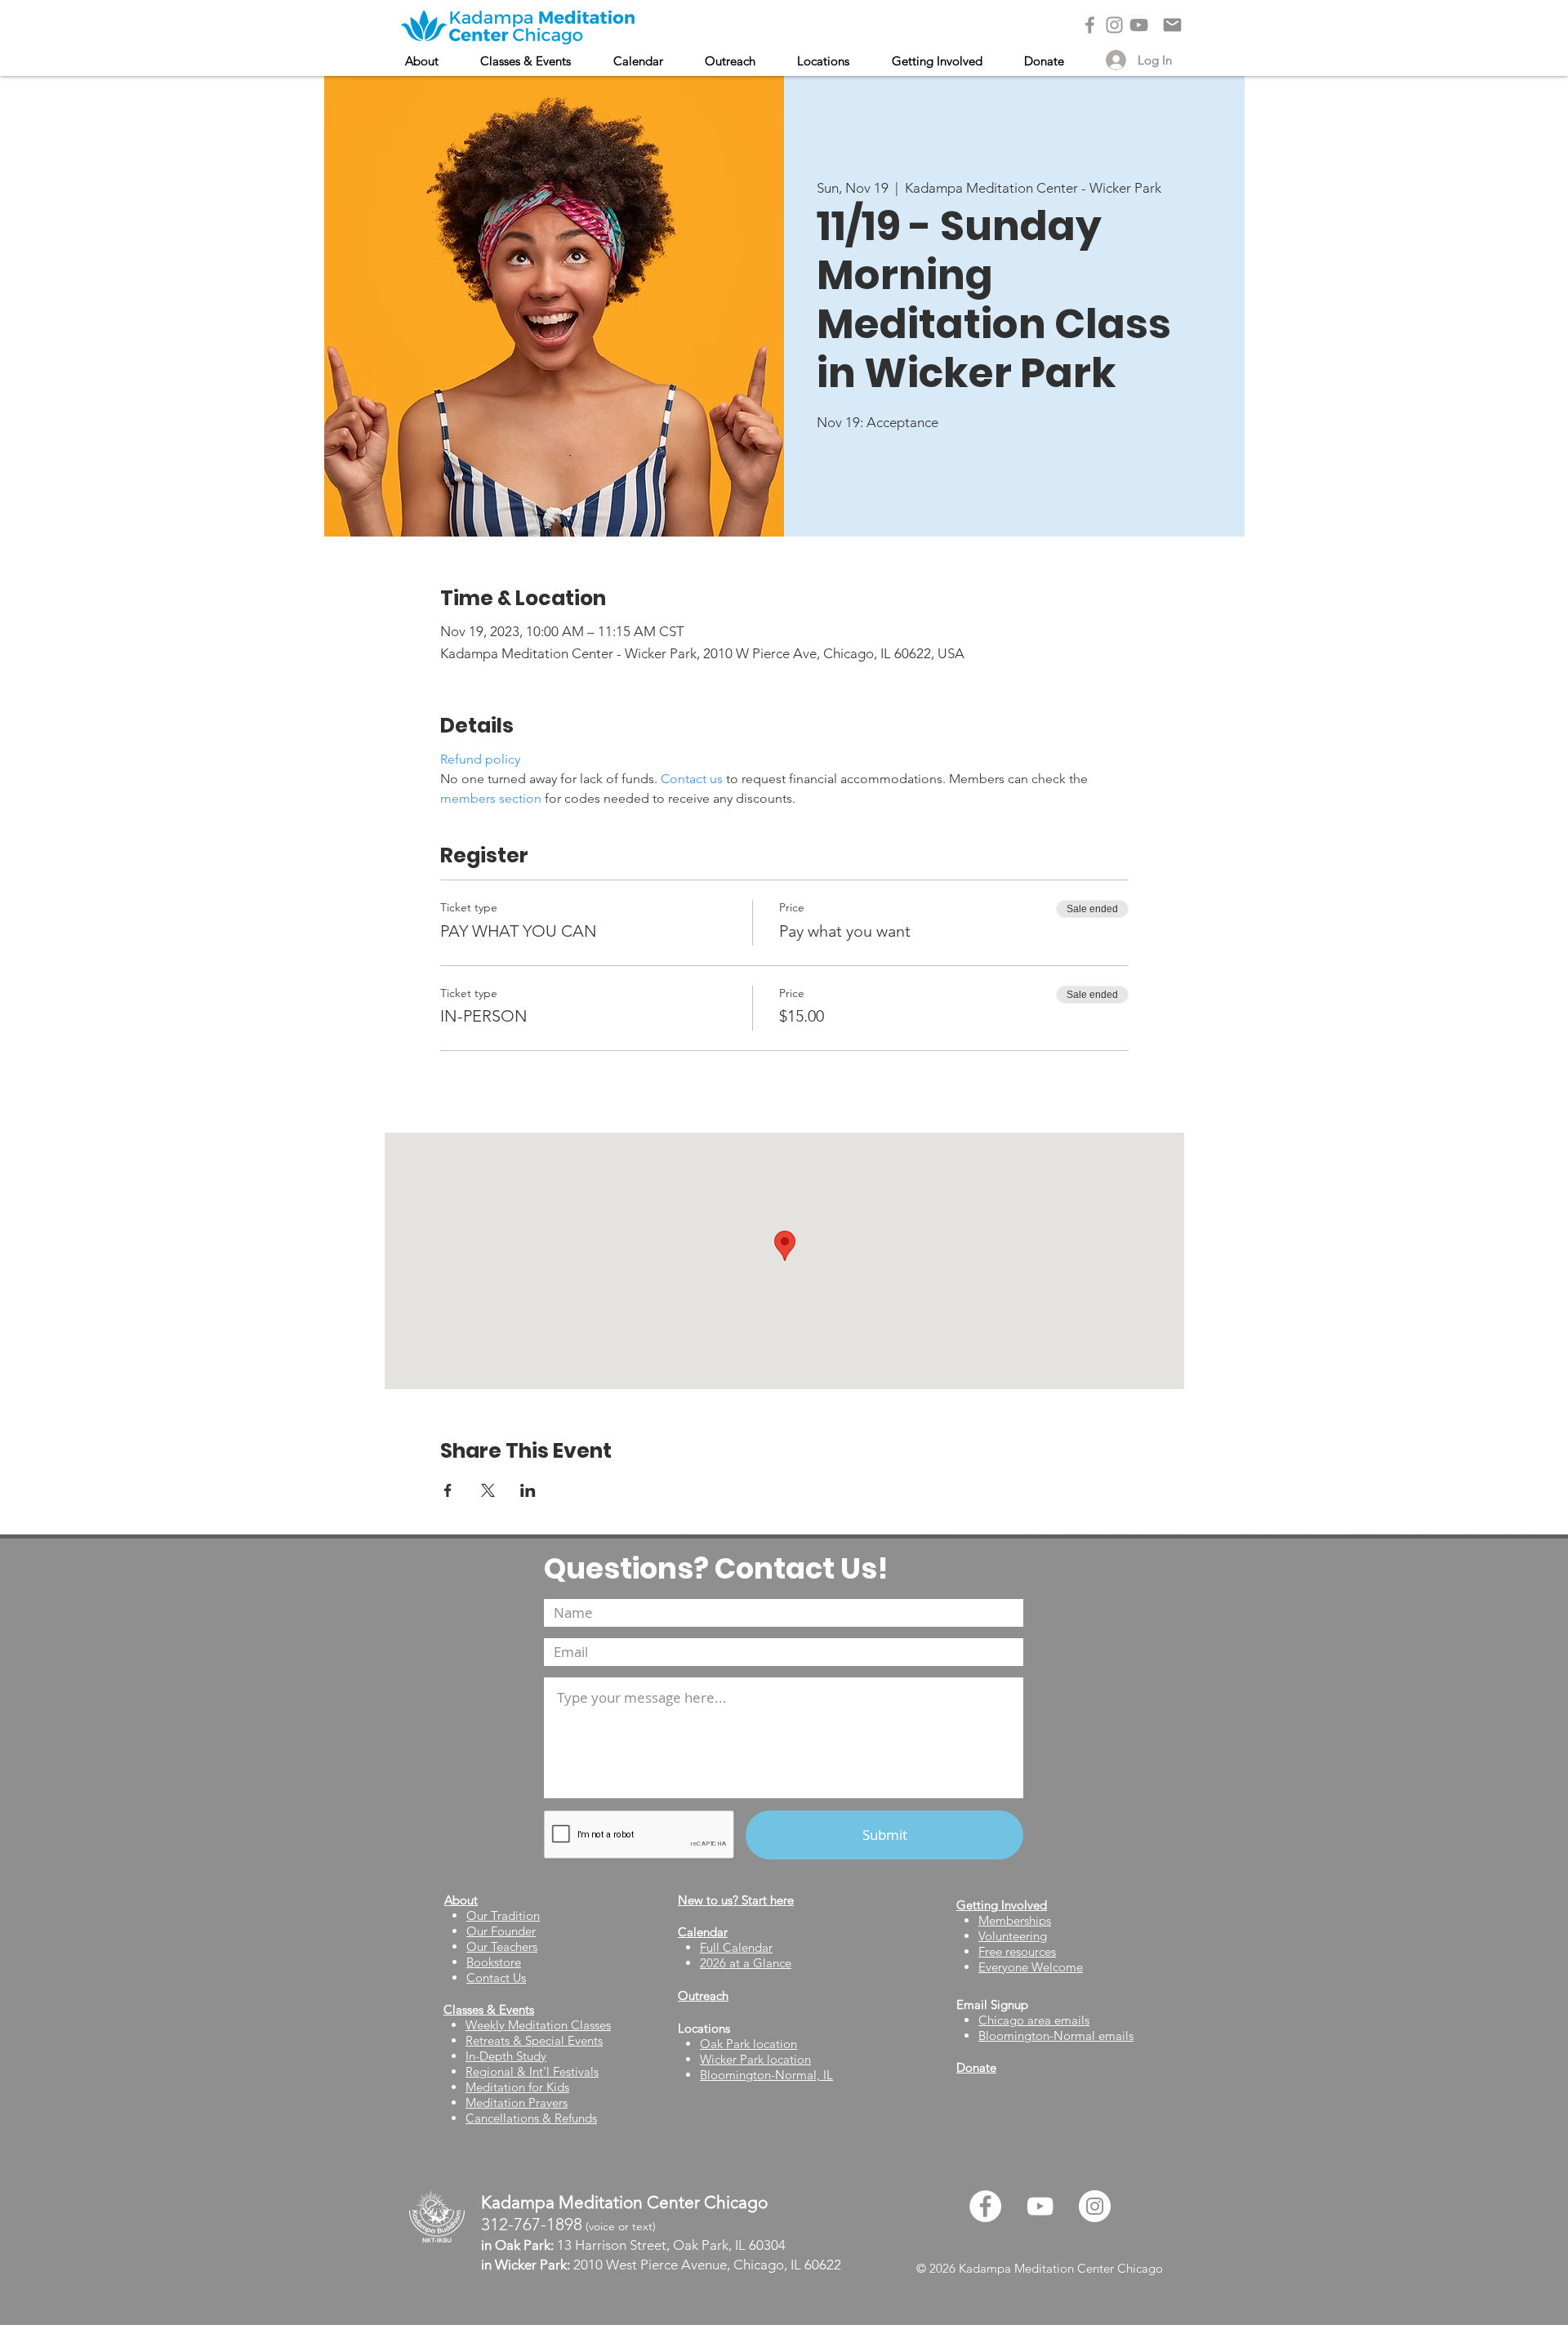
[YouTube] (1139, 25)
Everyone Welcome (1031, 1967)
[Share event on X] (488, 1490)
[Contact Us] (1172, 25)
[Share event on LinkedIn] (528, 1490)
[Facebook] (1090, 25)
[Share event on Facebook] (448, 1490)
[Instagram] (1114, 25)
